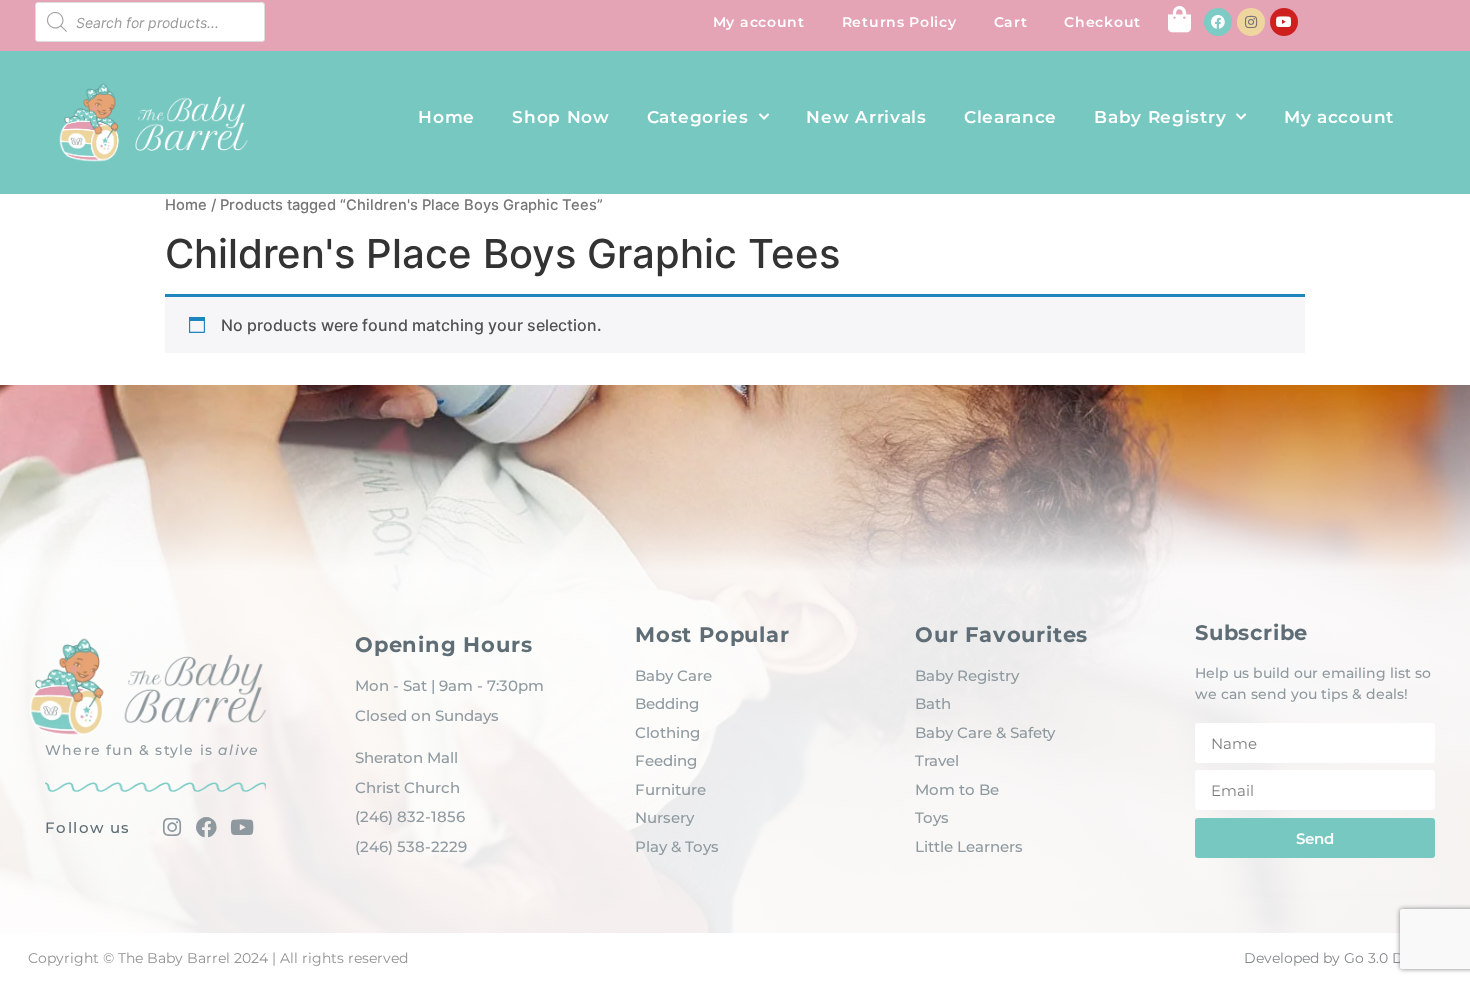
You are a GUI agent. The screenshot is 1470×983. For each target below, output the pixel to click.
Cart (1011, 22)
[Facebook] (1218, 22)
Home (446, 117)
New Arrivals (866, 117)
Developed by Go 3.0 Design (1343, 958)
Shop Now (561, 117)
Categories (698, 117)
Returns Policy (899, 22)
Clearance (1010, 117)
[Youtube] (1284, 22)
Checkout (1102, 22)
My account (759, 22)
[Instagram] (1251, 22)
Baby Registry (1160, 117)
